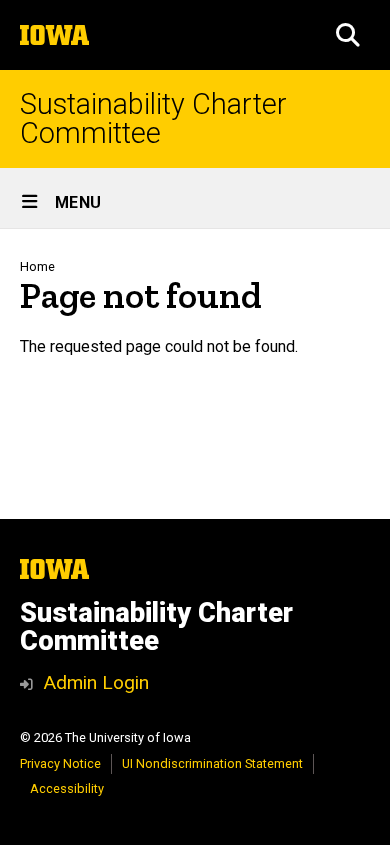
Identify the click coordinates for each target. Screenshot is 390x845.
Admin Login (96, 682)
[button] (348, 35)
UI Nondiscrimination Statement (212, 763)
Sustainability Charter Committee (153, 119)
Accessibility (67, 788)
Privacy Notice (60, 763)
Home (37, 266)
